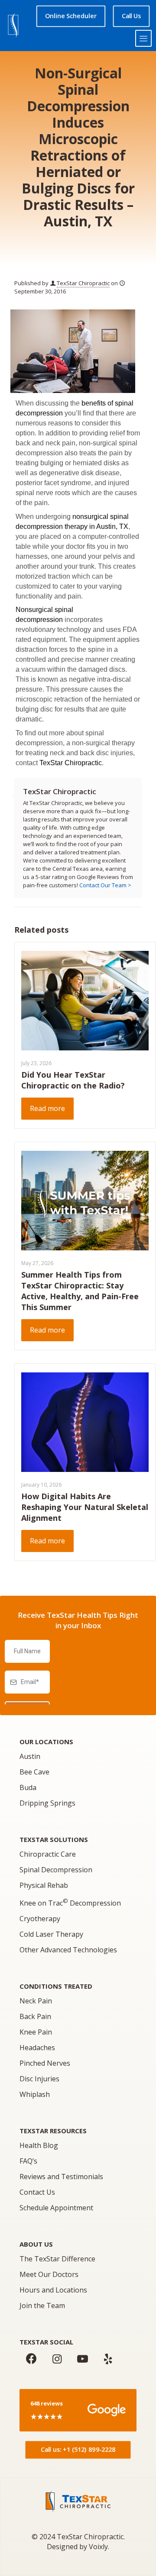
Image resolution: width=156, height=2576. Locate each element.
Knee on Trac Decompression (70, 1903)
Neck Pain (36, 2001)
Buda (28, 1787)
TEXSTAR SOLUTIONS (54, 1839)
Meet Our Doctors (49, 2274)
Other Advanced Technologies (68, 1950)
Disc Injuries (39, 2079)
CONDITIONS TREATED (56, 1986)
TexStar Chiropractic (83, 283)
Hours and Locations (53, 2290)
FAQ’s (28, 2161)
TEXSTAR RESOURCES (53, 2131)
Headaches (37, 2048)
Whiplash (35, 2094)
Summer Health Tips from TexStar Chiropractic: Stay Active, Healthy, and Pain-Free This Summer (80, 1291)
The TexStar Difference (57, 2259)
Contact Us (37, 2192)
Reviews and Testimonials (61, 2177)
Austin (30, 1756)
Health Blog (39, 2145)
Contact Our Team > (105, 885)
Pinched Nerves (45, 2063)
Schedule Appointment (56, 2208)
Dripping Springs (47, 1803)
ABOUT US (36, 2244)
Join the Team (42, 2306)
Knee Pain (36, 2032)
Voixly (98, 2547)
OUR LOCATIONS (46, 1742)
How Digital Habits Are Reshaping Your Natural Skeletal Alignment (85, 1507)
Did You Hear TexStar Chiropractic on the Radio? (73, 1080)
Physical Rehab (44, 1885)
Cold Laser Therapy (51, 1934)
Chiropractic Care (48, 1854)
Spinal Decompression (56, 1870)
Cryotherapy (40, 1919)
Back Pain (35, 2016)
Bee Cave (34, 1772)
